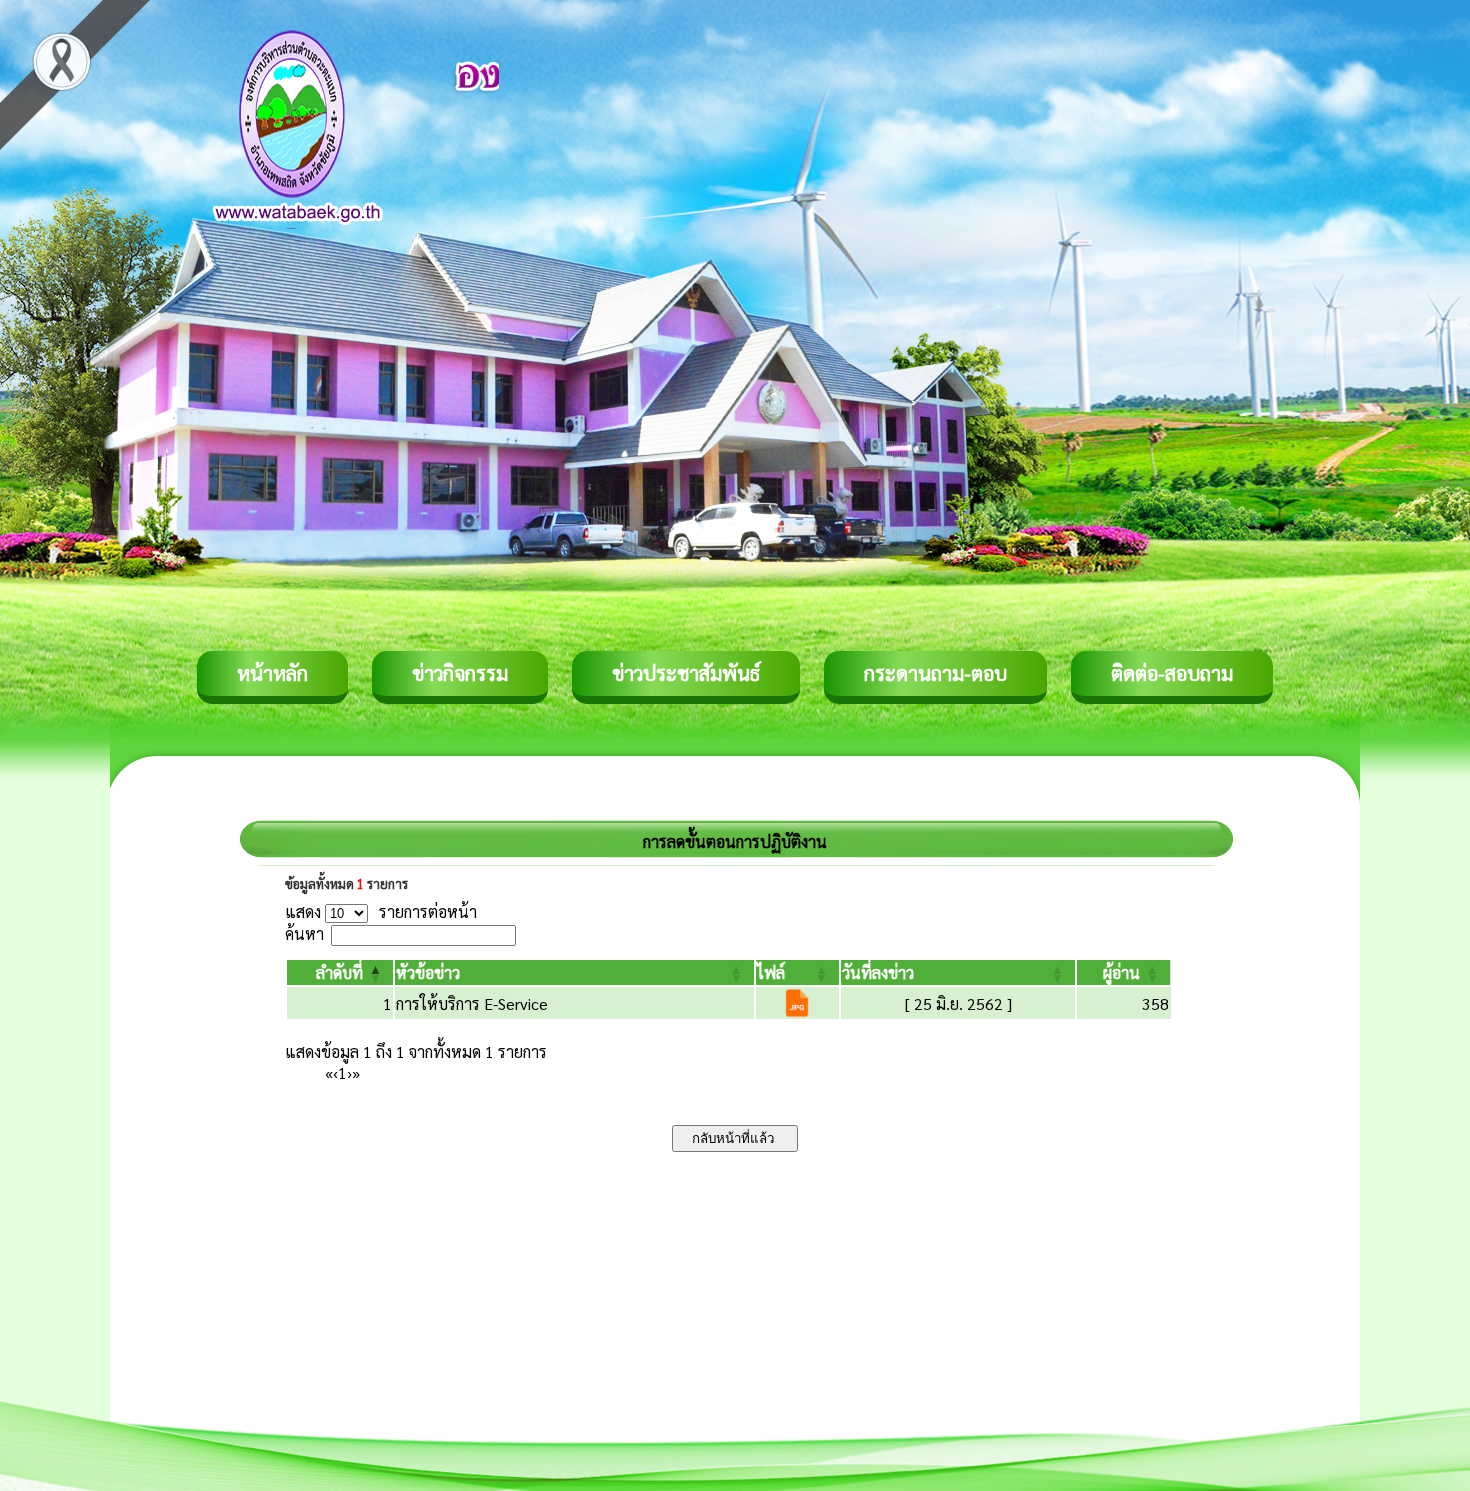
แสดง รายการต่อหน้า (381, 911)
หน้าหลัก (272, 673)
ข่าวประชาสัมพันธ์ (686, 673)
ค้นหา (304, 933)
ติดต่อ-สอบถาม (1172, 673)
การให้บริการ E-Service (472, 1003)
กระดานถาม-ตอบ (935, 673)
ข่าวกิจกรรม (460, 673)
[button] (339, 972)
